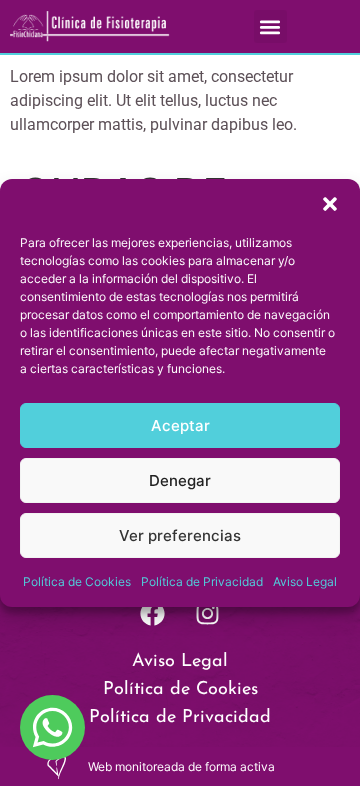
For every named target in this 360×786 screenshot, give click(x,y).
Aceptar (180, 425)
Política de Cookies (77, 581)
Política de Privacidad (202, 581)
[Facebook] (153, 613)
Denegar (180, 480)
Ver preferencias (180, 535)
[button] (330, 204)
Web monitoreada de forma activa (181, 766)
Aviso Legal (305, 581)
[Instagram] (208, 613)
